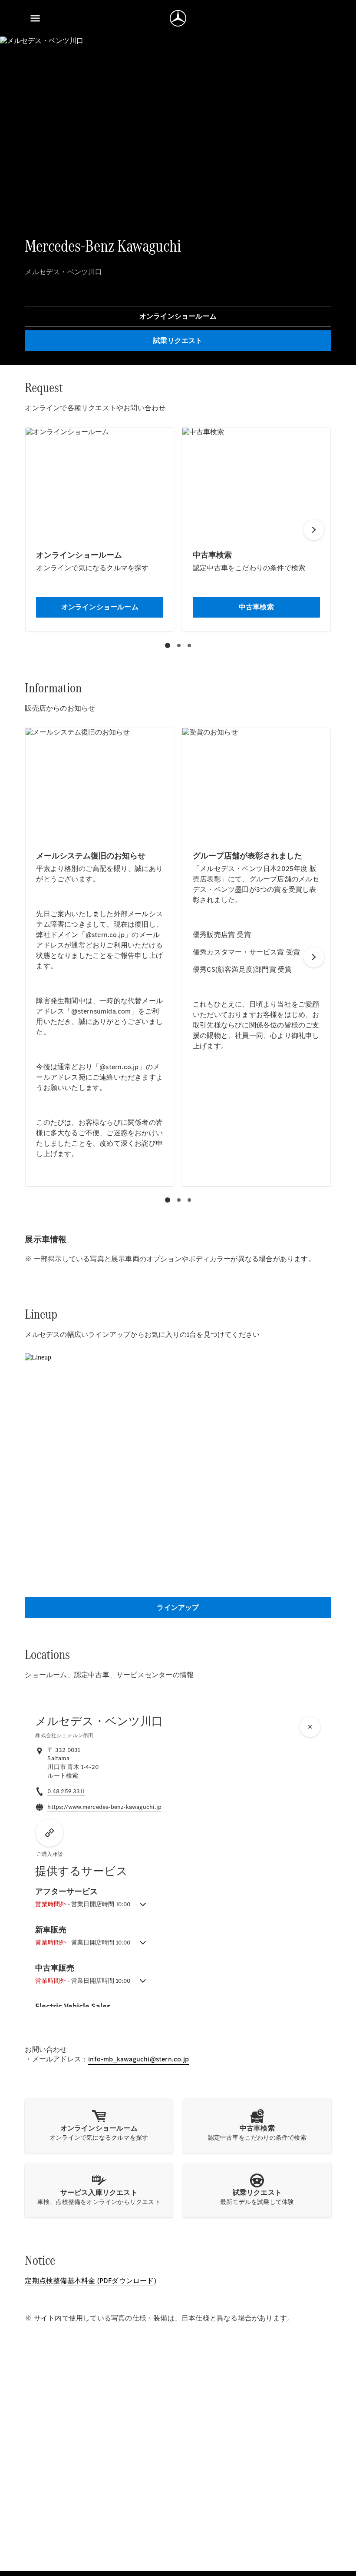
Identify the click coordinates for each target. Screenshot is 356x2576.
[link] (63, 1776)
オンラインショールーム (178, 316)
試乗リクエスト (178, 341)
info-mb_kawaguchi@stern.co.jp (138, 2059)
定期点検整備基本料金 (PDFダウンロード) (90, 2281)
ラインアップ (178, 1607)
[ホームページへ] (178, 18)
